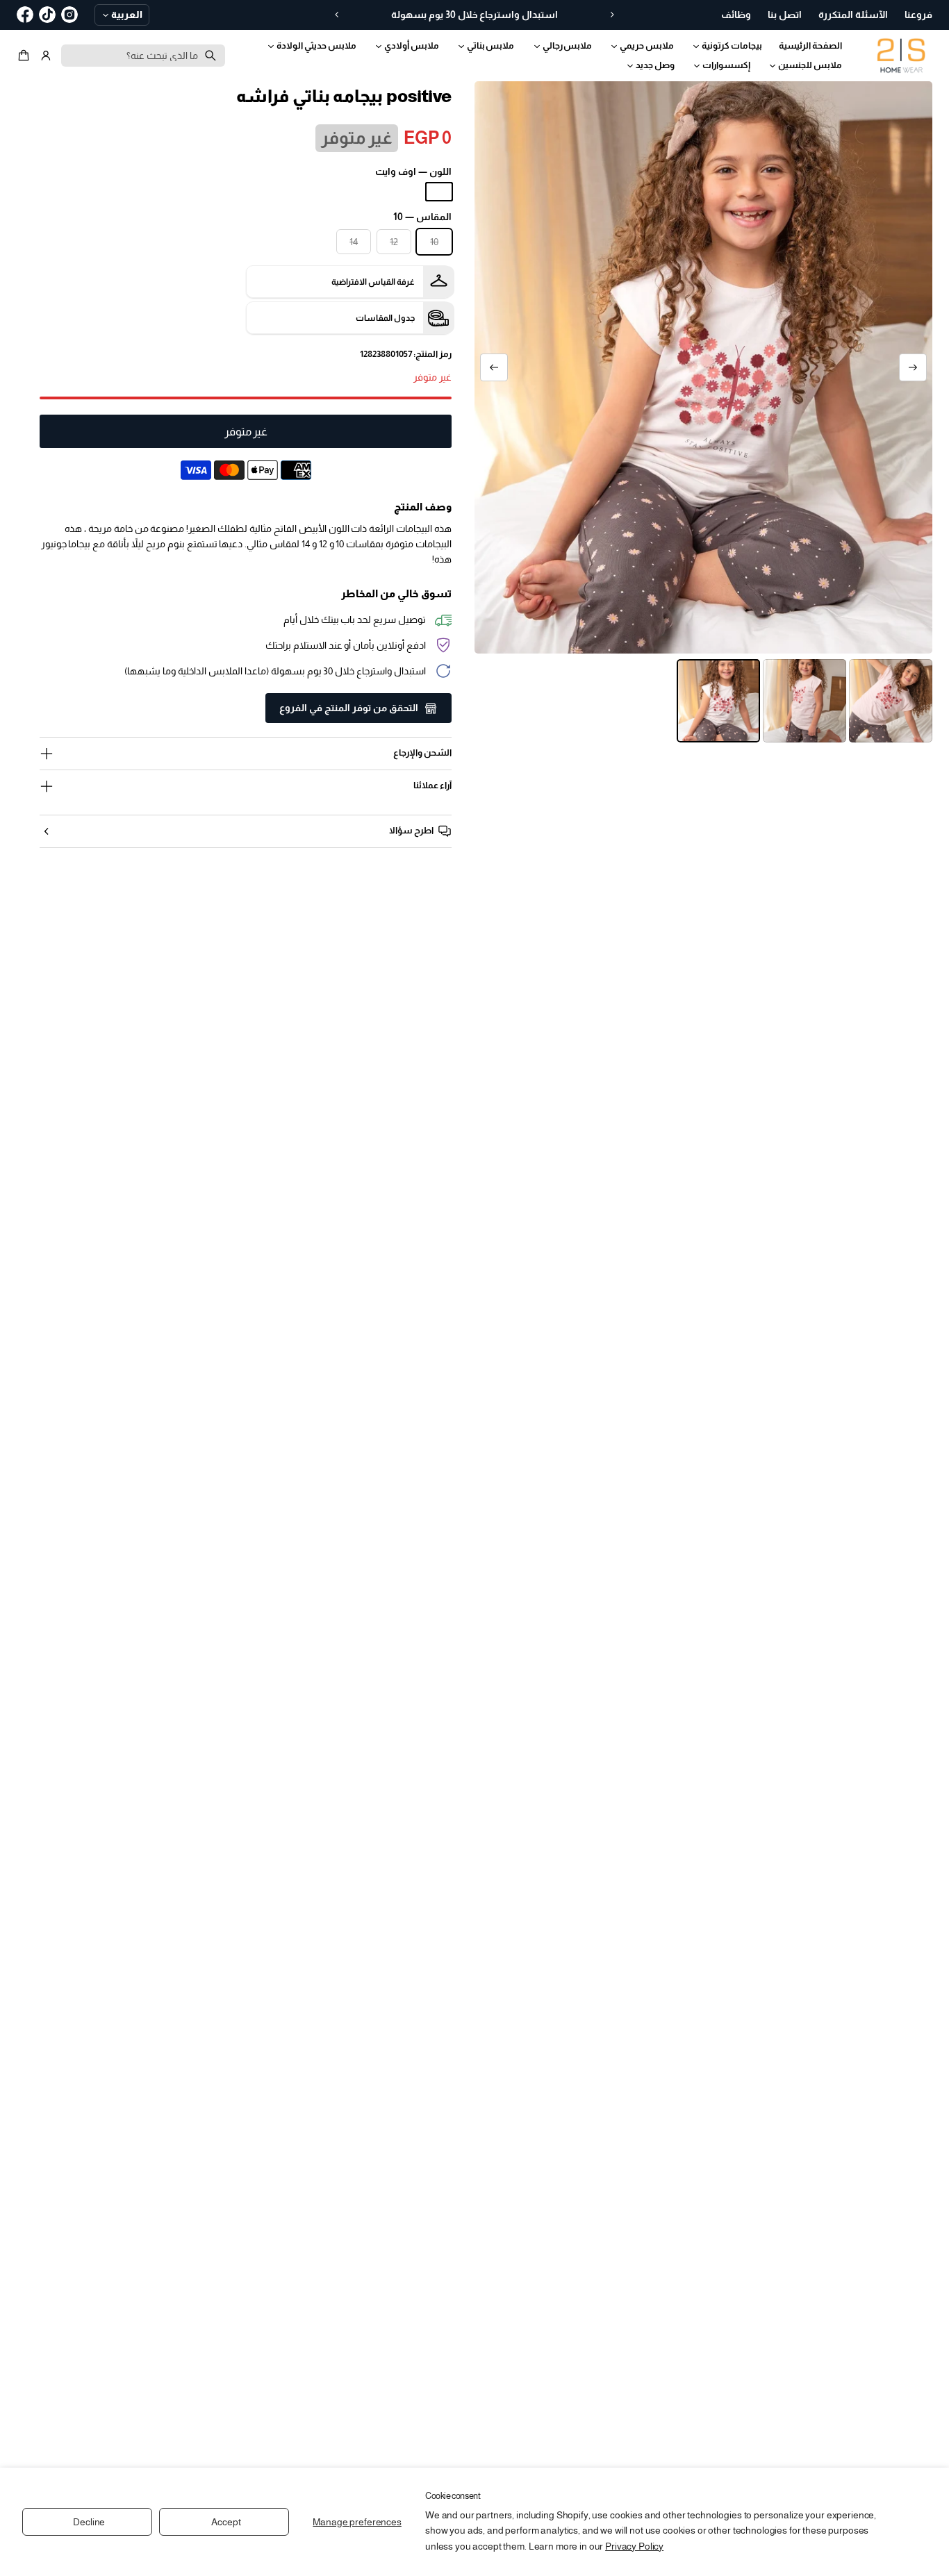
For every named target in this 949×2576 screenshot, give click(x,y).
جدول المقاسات (385, 318)
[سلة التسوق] (26, 56)
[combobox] (143, 56)
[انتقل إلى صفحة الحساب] (46, 56)
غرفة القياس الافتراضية (373, 282)
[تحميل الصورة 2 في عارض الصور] (804, 701)
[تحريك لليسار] (913, 367)
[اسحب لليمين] (494, 367)
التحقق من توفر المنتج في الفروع (349, 708)
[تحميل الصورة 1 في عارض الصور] (891, 701)
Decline (89, 2522)
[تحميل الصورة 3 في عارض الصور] (718, 701)
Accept (226, 2522)
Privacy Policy (634, 2546)
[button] (26, 56)
